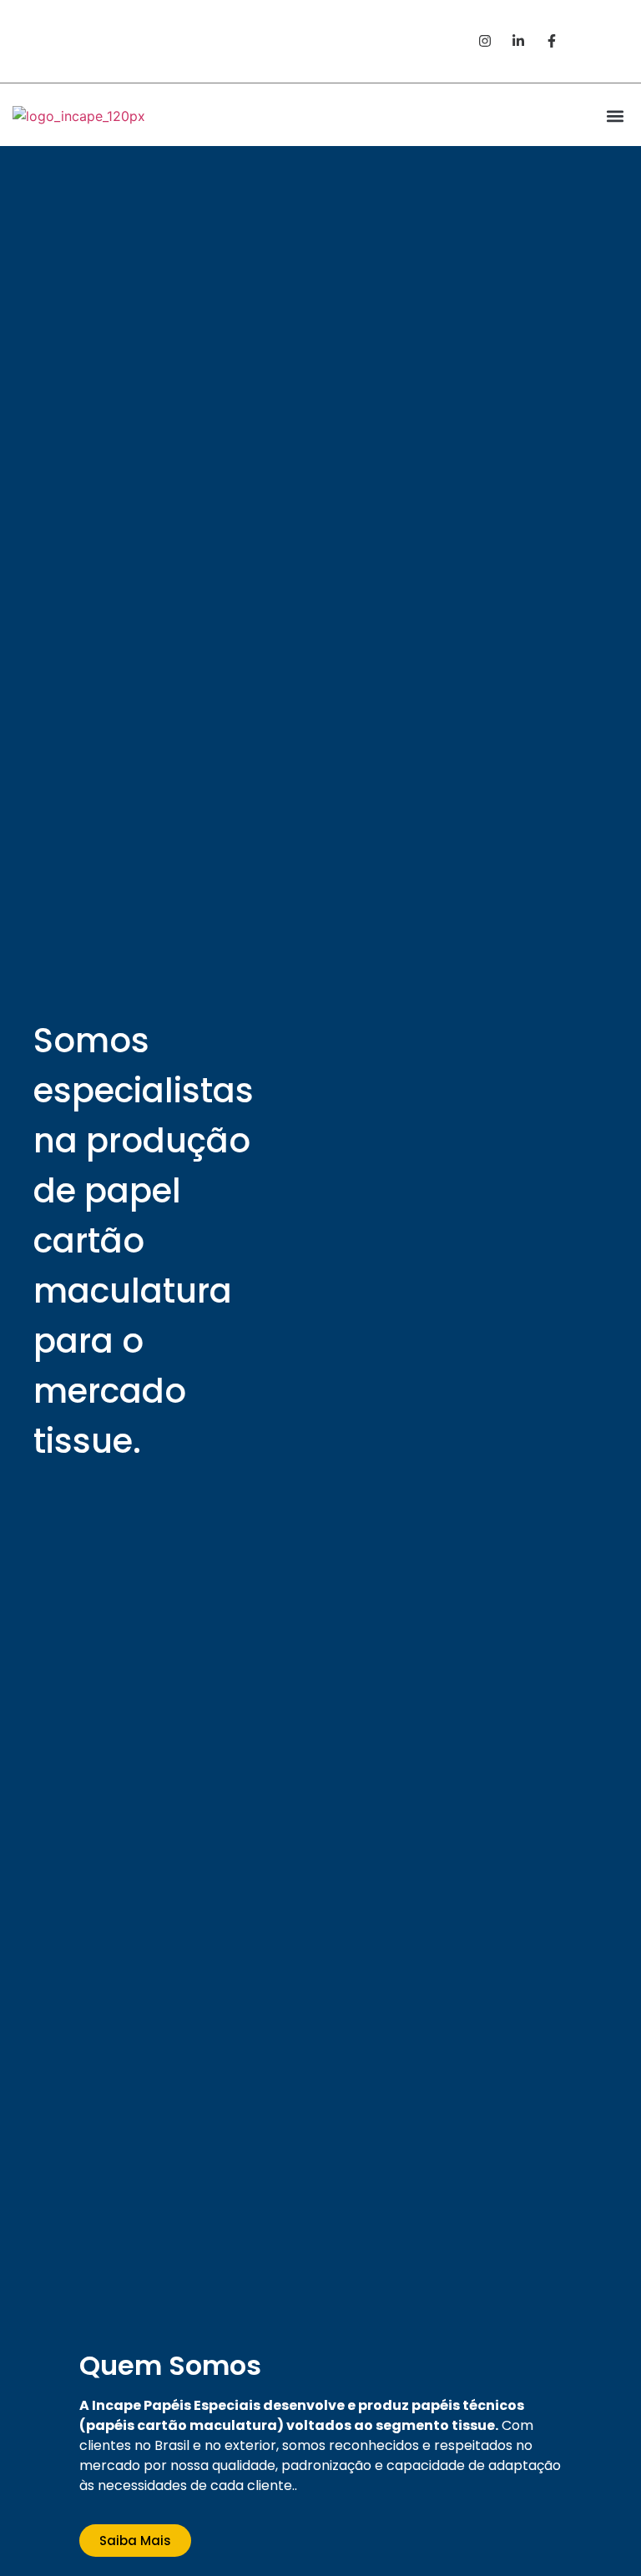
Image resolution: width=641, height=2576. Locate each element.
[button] (605, 36)
